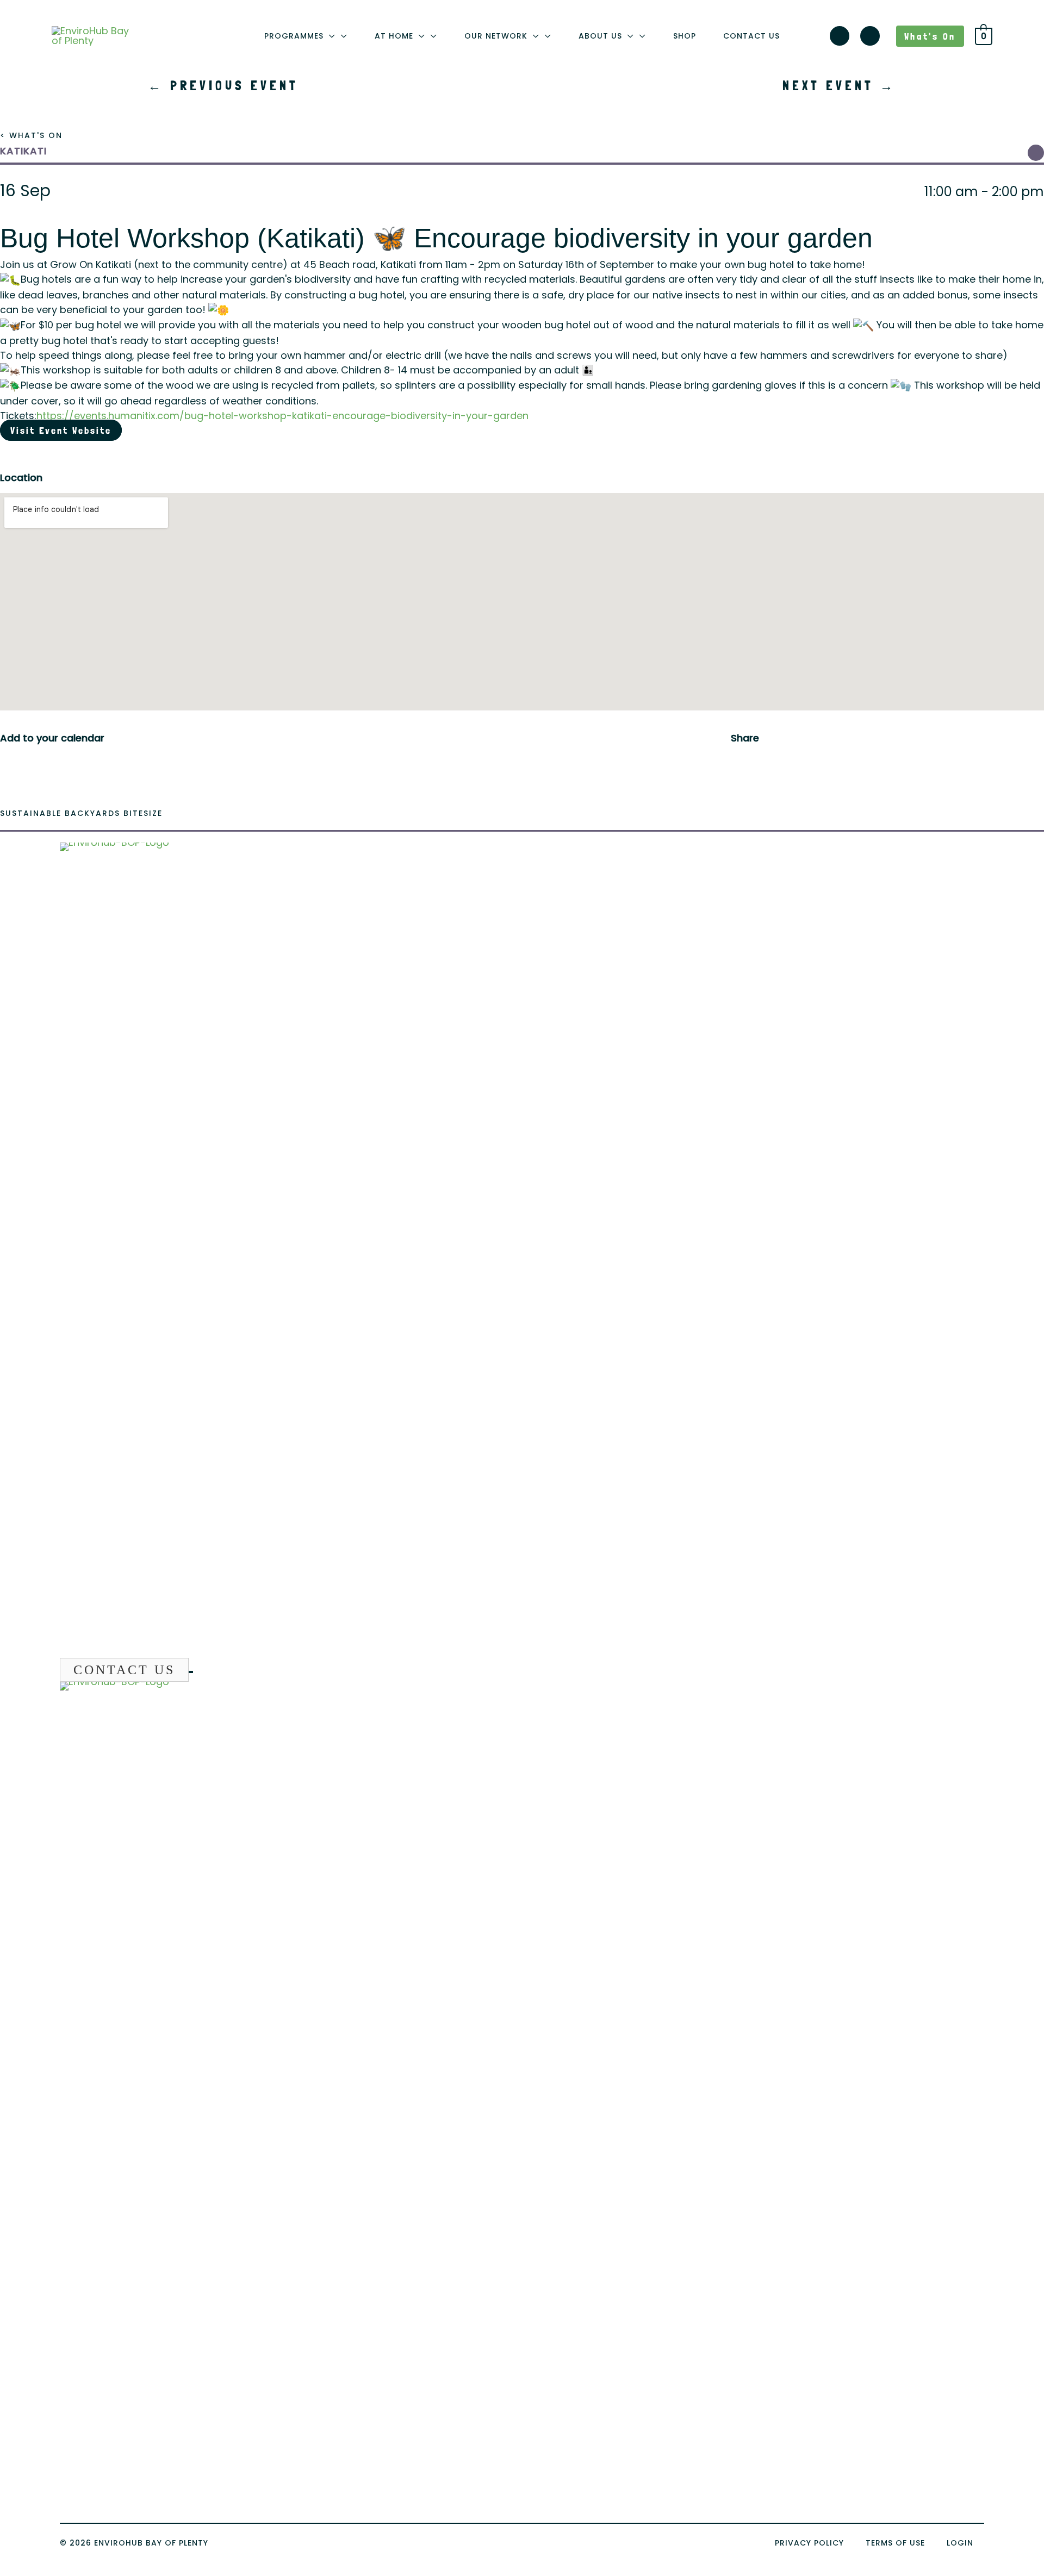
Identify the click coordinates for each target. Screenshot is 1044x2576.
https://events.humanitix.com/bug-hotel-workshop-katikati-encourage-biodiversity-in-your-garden (282, 416)
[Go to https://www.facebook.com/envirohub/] (870, 38)
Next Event (839, 86)
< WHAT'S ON (31, 135)
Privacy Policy (809, 2543)
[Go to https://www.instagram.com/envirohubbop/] (840, 38)
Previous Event (223, 86)
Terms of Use (895, 2543)
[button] (330, 36)
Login (960, 2543)
